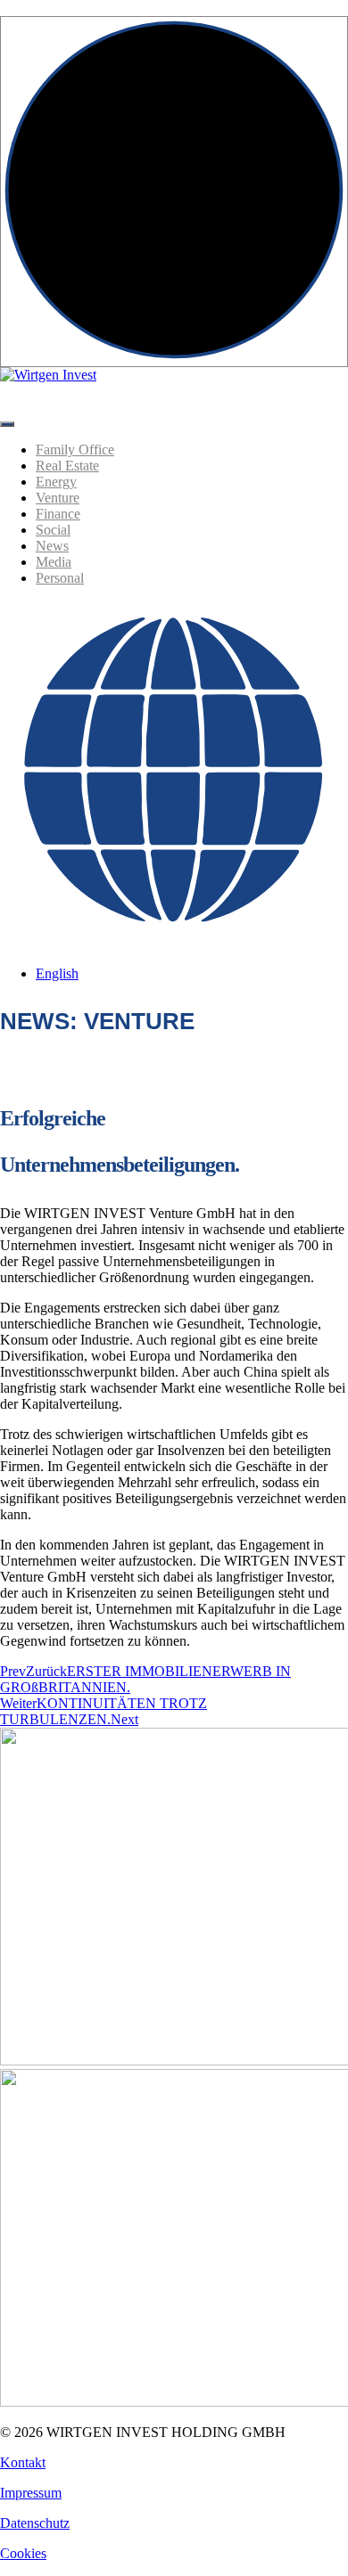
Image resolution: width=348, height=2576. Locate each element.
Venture (58, 498)
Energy (56, 482)
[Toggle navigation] (7, 424)
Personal (60, 578)
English (57, 973)
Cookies (23, 2553)
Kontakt (23, 2462)
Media (54, 562)
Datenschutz (35, 2523)
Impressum (31, 2493)
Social (53, 530)
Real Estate (67, 466)
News (52, 546)
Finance (58, 514)
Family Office (75, 450)
